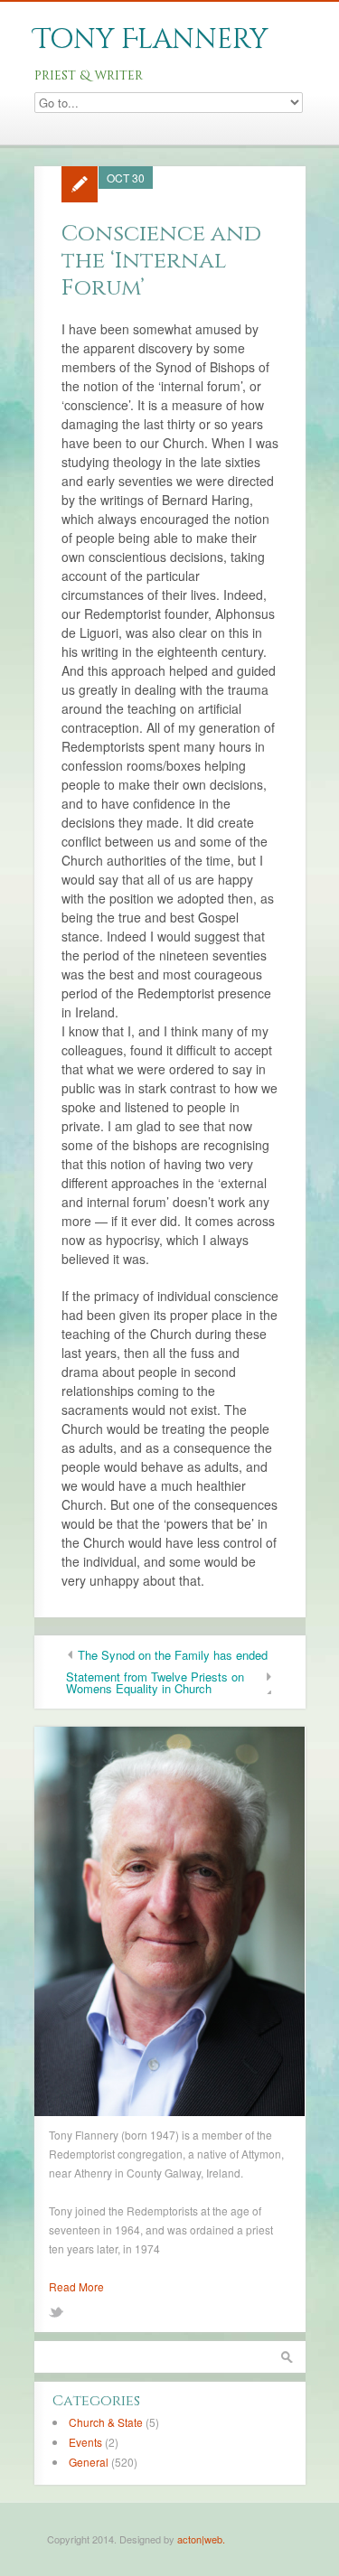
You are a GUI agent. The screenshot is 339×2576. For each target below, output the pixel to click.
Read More (76, 2286)
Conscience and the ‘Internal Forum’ (161, 261)
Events (85, 2442)
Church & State (106, 2422)
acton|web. (201, 2539)
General (89, 2462)
